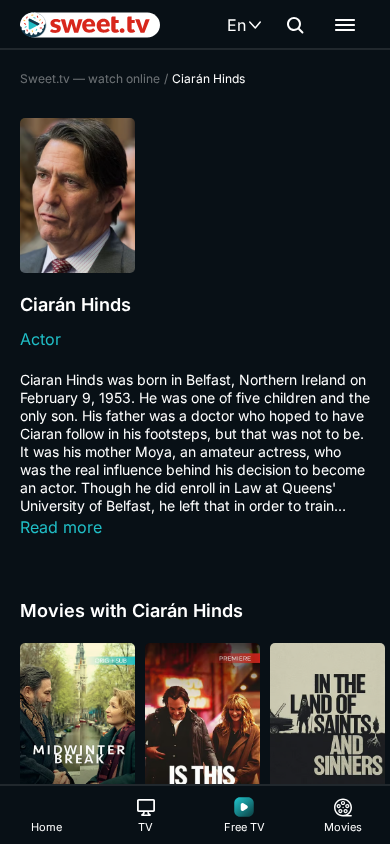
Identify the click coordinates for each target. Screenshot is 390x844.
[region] (195, 729)
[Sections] (345, 25)
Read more (61, 527)
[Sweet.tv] (90, 25)
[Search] (295, 25)
